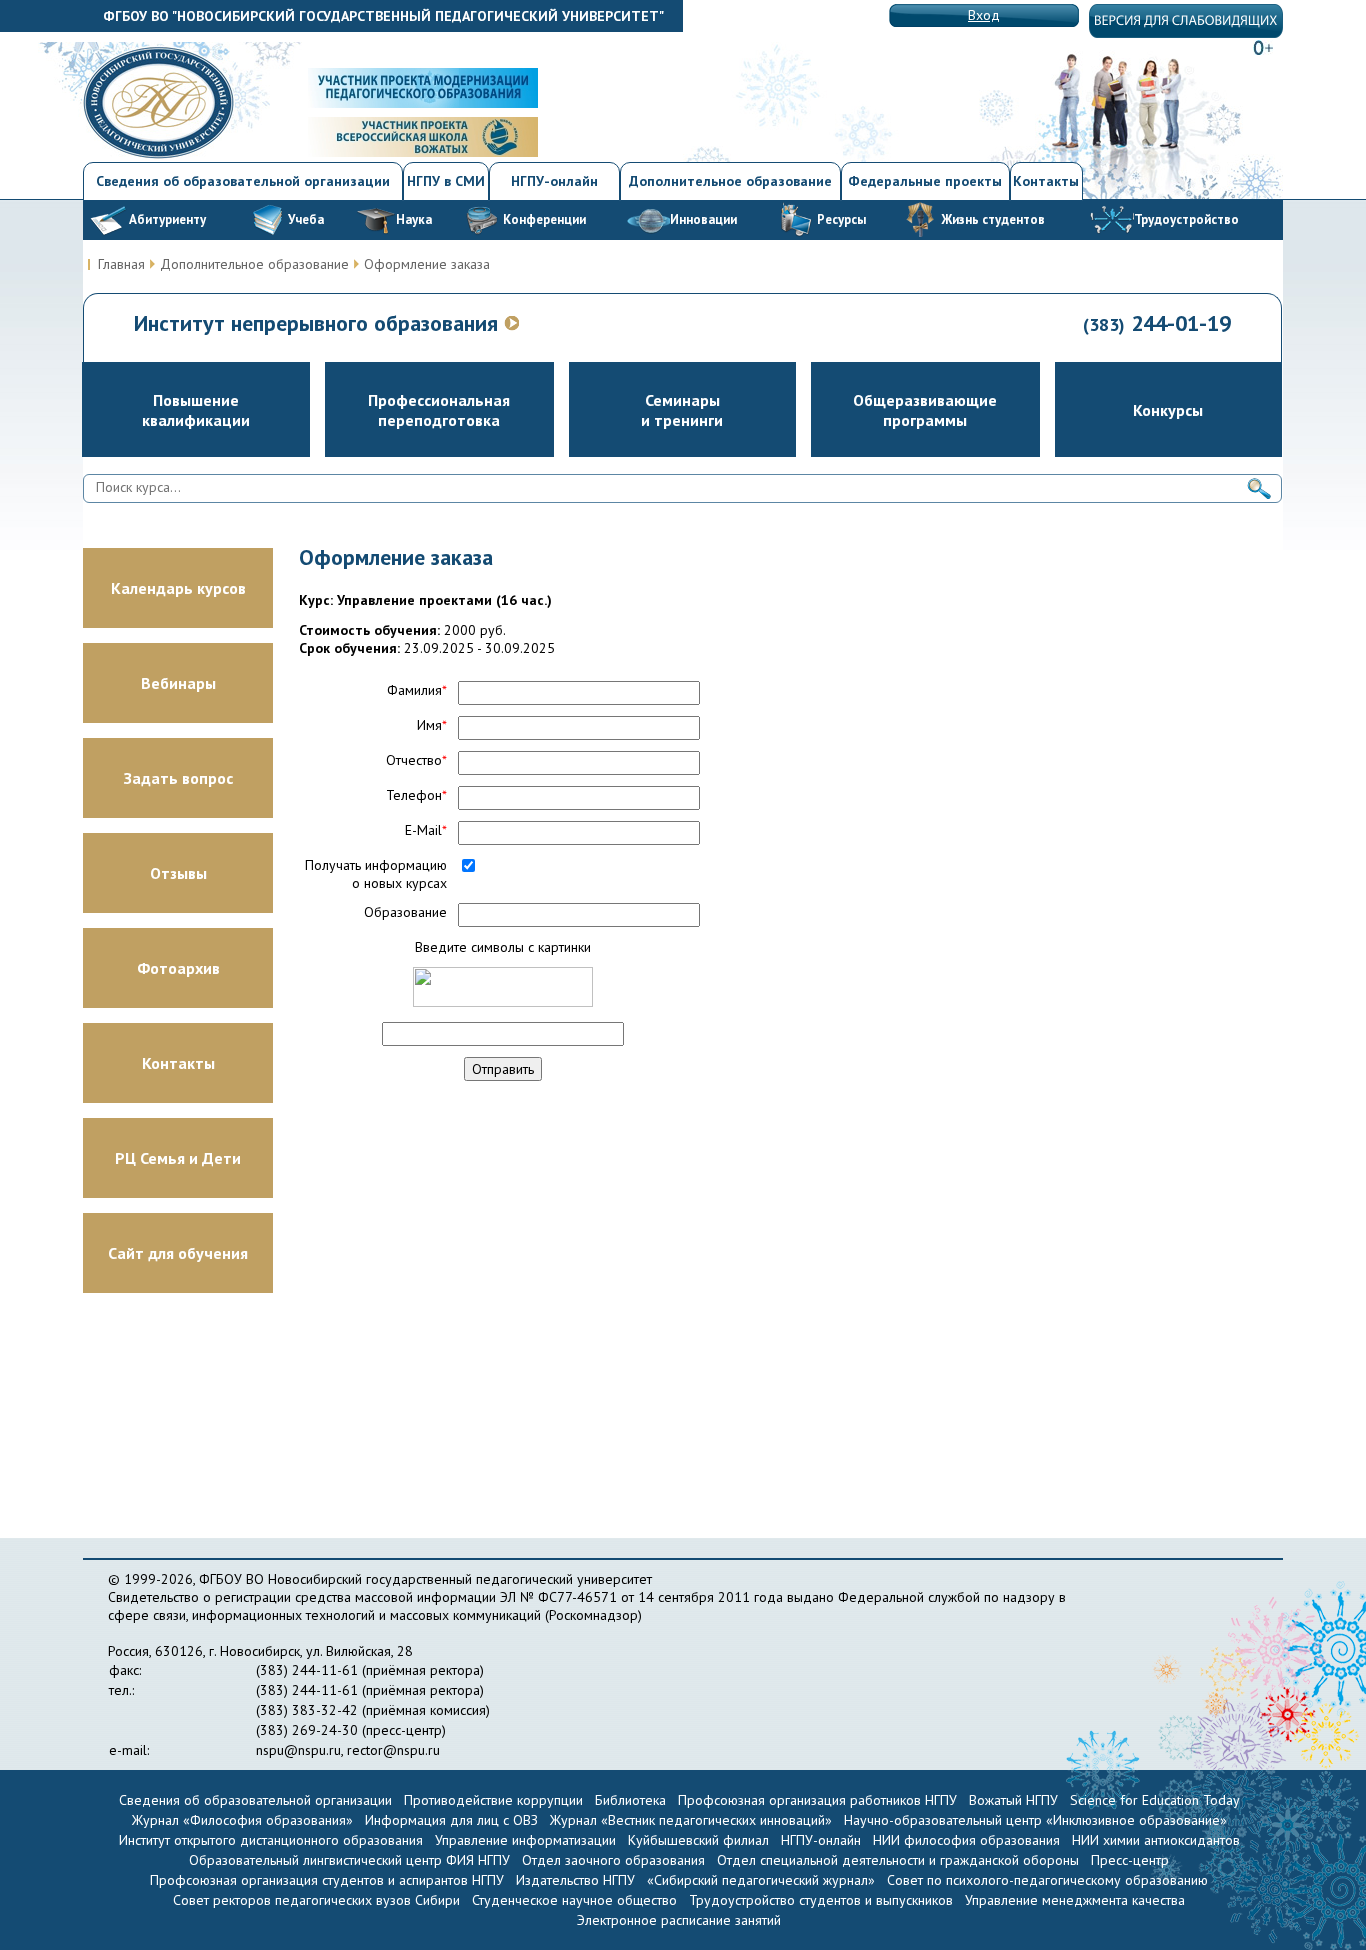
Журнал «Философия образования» (242, 1820)
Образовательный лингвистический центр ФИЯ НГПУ (349, 1860)
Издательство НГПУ (575, 1880)
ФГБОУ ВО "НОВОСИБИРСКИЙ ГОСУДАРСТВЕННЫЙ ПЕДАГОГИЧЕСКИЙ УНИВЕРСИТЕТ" (383, 16)
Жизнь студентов (993, 219)
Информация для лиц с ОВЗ (451, 1820)
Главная (121, 264)
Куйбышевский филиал (698, 1840)
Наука (414, 219)
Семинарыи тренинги (682, 410)
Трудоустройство (1186, 219)
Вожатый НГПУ (1013, 1800)
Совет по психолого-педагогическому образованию (1047, 1880)
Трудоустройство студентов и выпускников (823, 1900)
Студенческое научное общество (576, 1900)
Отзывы (178, 873)
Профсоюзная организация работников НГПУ (817, 1800)
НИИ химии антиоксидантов (1156, 1840)
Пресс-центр (1130, 1860)
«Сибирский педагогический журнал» (761, 1880)
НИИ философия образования (966, 1840)
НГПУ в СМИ (446, 181)
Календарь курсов (178, 588)
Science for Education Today (1154, 1800)
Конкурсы (1168, 410)
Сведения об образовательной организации (243, 181)
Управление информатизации (525, 1840)
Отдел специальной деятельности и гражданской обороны (898, 1860)
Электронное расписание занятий (679, 1920)
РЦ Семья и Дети (178, 1158)
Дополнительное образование (730, 181)
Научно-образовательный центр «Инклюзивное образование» (1035, 1820)
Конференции (544, 219)
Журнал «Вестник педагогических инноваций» (691, 1820)
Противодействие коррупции (493, 1800)
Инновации (703, 219)
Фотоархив (178, 968)
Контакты (1046, 181)
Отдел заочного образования (613, 1860)
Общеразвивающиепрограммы (925, 410)
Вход (984, 15)
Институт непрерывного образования (319, 323)
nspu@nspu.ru (298, 1750)
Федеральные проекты (925, 181)
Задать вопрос (178, 778)
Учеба (306, 219)
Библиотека (630, 1800)
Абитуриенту (167, 219)
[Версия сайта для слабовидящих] (1186, 33)
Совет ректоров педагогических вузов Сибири (316, 1900)
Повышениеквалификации (196, 410)
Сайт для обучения (178, 1253)
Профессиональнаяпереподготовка (439, 410)
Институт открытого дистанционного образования (271, 1840)
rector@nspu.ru (393, 1750)
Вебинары (178, 683)
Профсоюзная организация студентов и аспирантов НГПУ (327, 1880)
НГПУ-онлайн (554, 181)
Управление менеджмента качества (1075, 1900)
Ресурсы (841, 219)
